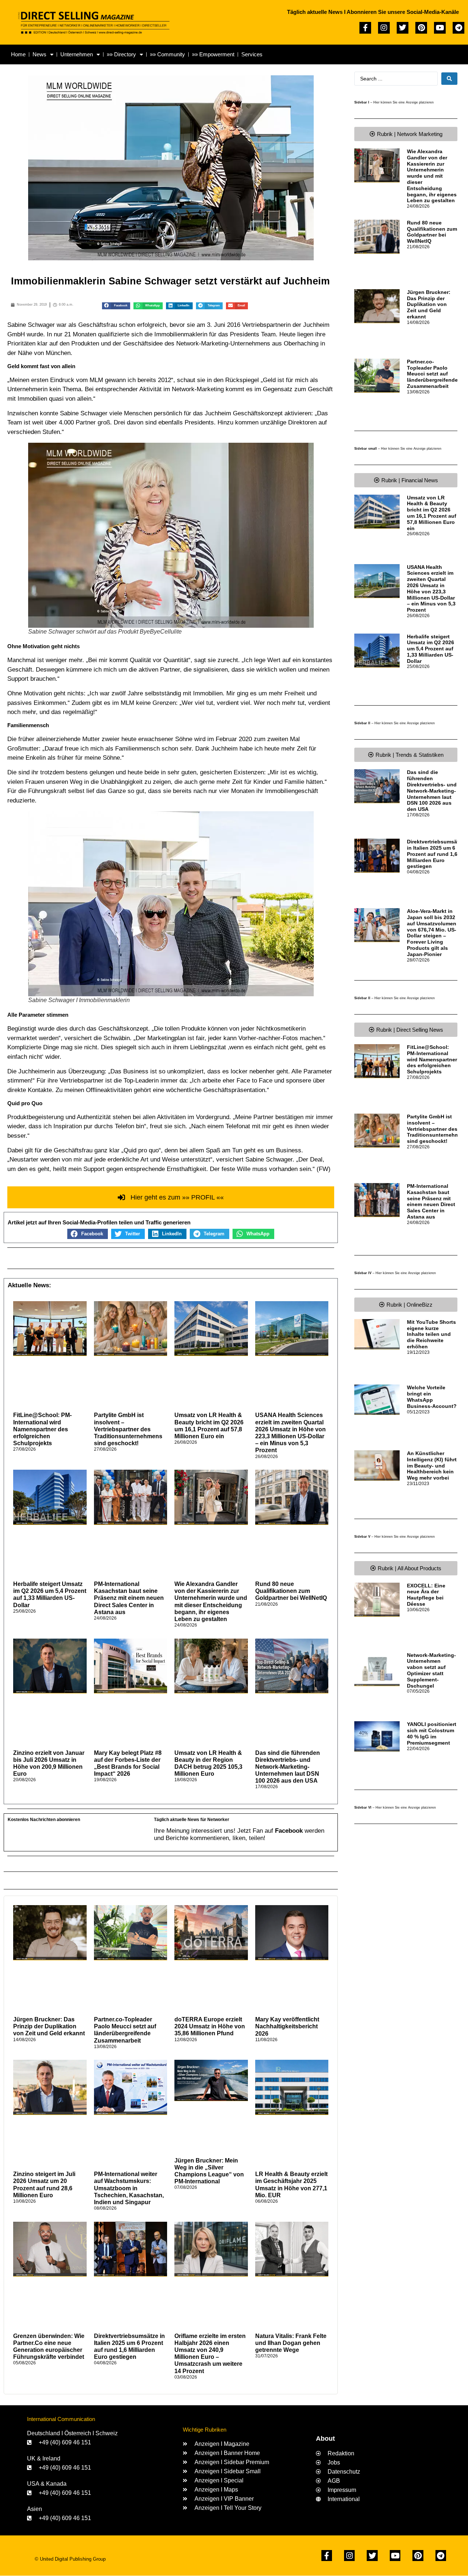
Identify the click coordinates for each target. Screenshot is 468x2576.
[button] (116, 306)
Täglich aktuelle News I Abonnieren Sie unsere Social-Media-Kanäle (373, 12)
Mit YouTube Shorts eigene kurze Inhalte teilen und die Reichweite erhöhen (431, 1334)
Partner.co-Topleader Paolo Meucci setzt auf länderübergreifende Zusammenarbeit (432, 374)
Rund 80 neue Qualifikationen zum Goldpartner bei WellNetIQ (291, 1591)
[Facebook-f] (365, 28)
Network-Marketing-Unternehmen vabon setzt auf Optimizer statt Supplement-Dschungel (431, 1670)
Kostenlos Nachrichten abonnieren (44, 1820)
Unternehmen (77, 54)
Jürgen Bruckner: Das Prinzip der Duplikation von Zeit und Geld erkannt (49, 2026)
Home (18, 54)
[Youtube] (440, 28)
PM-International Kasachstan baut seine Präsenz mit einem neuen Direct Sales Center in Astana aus (129, 1598)
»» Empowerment (213, 54)
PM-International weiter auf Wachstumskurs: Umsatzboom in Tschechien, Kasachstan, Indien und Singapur (129, 2188)
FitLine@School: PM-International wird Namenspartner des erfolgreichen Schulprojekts (42, 1429)
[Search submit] (449, 79)
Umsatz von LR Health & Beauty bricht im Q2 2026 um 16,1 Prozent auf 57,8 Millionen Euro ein (432, 513)
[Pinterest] (421, 28)
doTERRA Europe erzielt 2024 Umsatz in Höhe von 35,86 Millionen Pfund (210, 2026)
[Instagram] (384, 28)
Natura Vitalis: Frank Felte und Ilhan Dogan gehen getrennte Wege (291, 2343)
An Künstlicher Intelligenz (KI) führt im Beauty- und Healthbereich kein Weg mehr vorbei (432, 1465)
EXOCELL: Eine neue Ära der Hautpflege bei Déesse (426, 1595)
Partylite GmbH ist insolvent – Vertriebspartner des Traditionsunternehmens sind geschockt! (128, 1429)
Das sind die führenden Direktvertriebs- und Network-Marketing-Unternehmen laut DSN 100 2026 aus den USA (288, 1767)
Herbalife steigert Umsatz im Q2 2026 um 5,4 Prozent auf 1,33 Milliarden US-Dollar (431, 649)
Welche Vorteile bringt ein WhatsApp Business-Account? (432, 1397)
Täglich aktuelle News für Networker (192, 1820)
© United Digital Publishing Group (70, 2559)
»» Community (167, 54)
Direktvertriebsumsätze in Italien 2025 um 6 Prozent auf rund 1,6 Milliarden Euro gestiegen (436, 854)
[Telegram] (458, 28)
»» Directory (121, 54)
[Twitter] (403, 28)
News (39, 54)
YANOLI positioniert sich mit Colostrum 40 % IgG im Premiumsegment (432, 1733)
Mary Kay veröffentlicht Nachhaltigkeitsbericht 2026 (287, 2026)
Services (252, 54)
